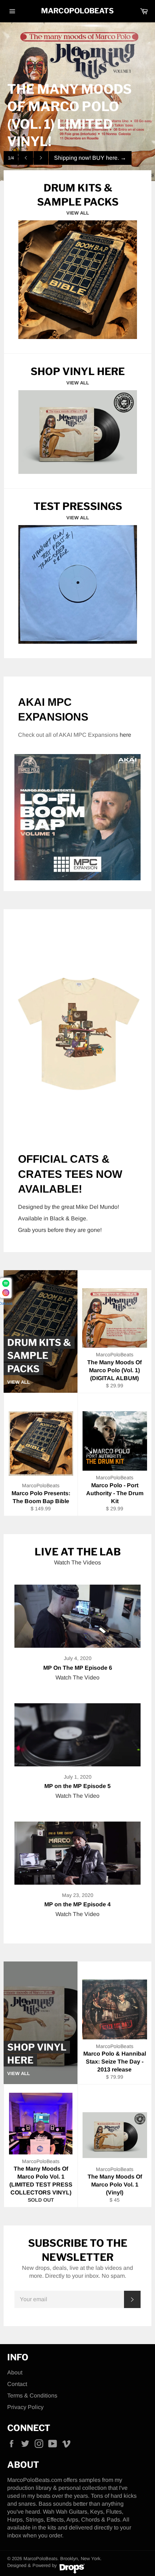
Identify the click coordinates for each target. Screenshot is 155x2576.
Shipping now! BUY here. (90, 158)
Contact (17, 2384)
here (125, 735)
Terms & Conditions (32, 2396)
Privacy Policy (25, 2407)
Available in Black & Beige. (53, 1218)
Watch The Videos (77, 1562)
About (15, 2372)
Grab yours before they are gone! (60, 1230)
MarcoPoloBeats (77, 11)
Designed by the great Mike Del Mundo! (68, 1207)
